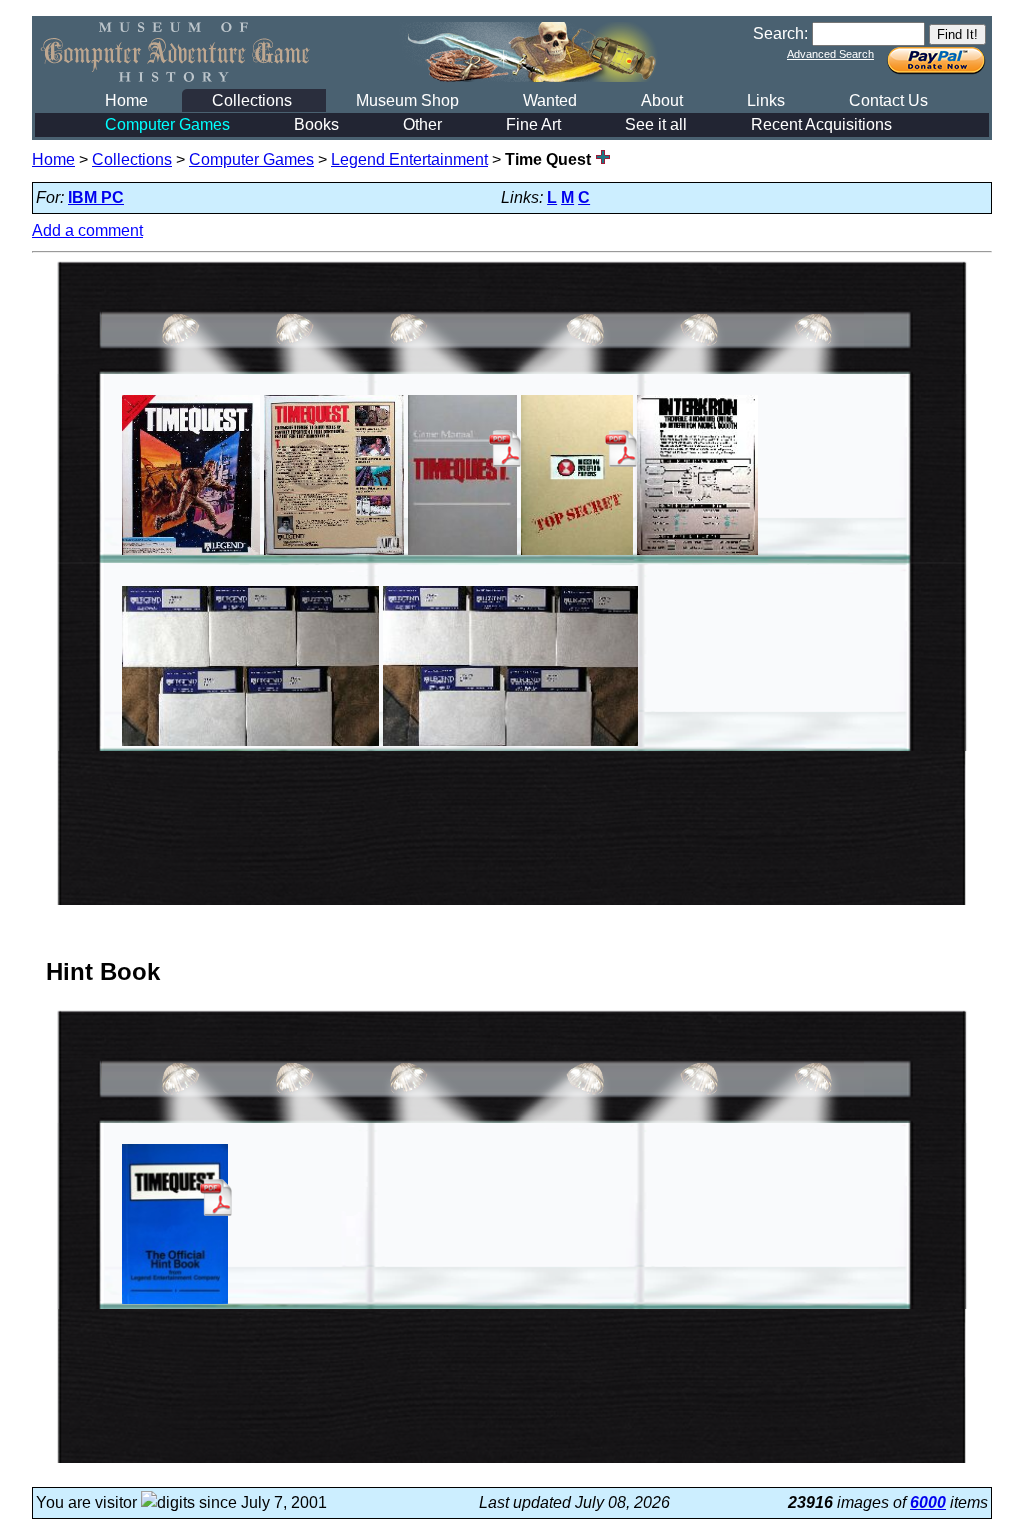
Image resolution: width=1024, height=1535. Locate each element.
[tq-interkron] (698, 554)
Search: (780, 33)
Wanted (550, 100)
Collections (252, 100)
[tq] (191, 554)
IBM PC (96, 197)
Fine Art (533, 124)
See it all (656, 124)
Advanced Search (830, 54)
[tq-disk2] (510, 745)
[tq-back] (334, 554)
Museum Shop (407, 100)
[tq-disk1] (250, 745)
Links (766, 100)
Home (126, 100)
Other (422, 124)
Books (316, 124)
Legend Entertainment (409, 159)
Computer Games (167, 124)
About (662, 100)
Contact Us (888, 100)
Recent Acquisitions (821, 124)
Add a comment (87, 230)
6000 (928, 1502)
